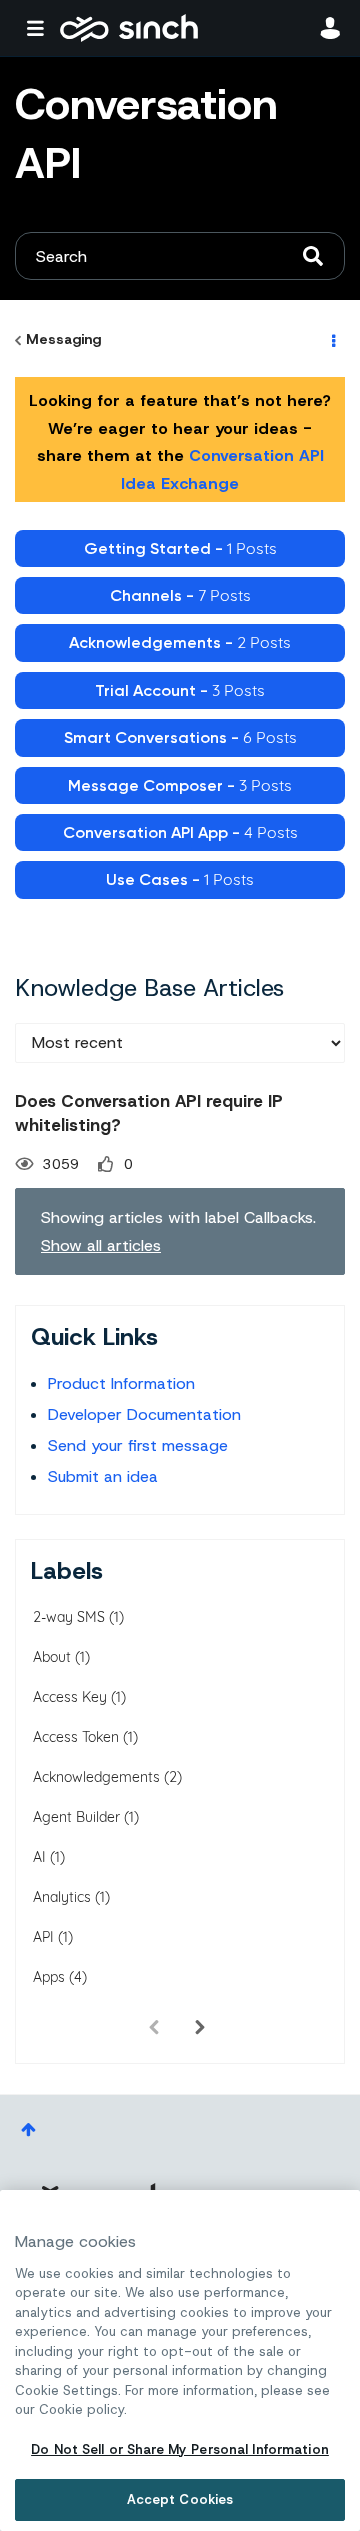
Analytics (62, 1897)
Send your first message (138, 1445)
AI (39, 1857)
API (43, 1937)
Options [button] (332, 340)
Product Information (121, 1383)
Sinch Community (129, 28)
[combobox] (180, 256)
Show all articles (101, 1245)
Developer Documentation (144, 1414)
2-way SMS (69, 1617)
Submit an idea (103, 1476)
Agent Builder (76, 1817)
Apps (49, 1977)
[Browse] (40, 28)
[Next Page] (200, 2027)
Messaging (63, 339)
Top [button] (28, 2129)
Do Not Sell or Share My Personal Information (180, 2449)
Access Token (76, 1737)
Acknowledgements (96, 1777)
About (52, 1657)
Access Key (70, 1697)
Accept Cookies (180, 2499)
